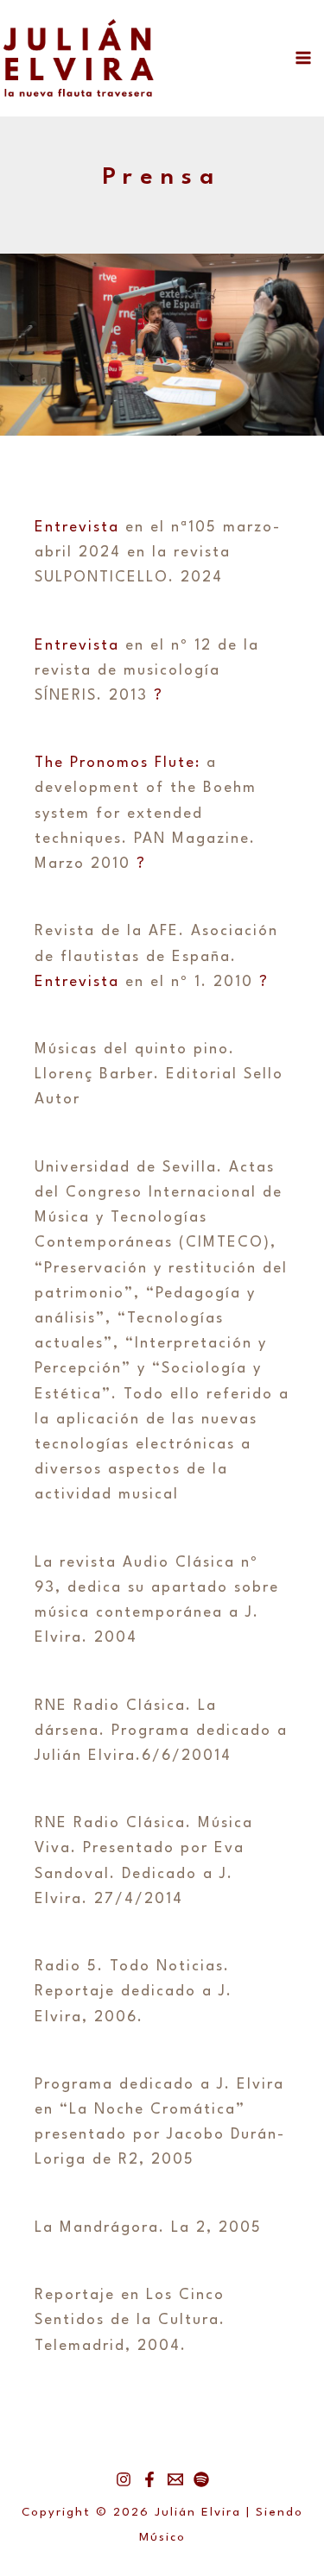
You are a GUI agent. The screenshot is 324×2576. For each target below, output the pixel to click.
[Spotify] (201, 2479)
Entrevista (77, 528)
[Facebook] (149, 2479)
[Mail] (175, 2479)
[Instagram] (124, 2479)
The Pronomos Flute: (118, 763)
